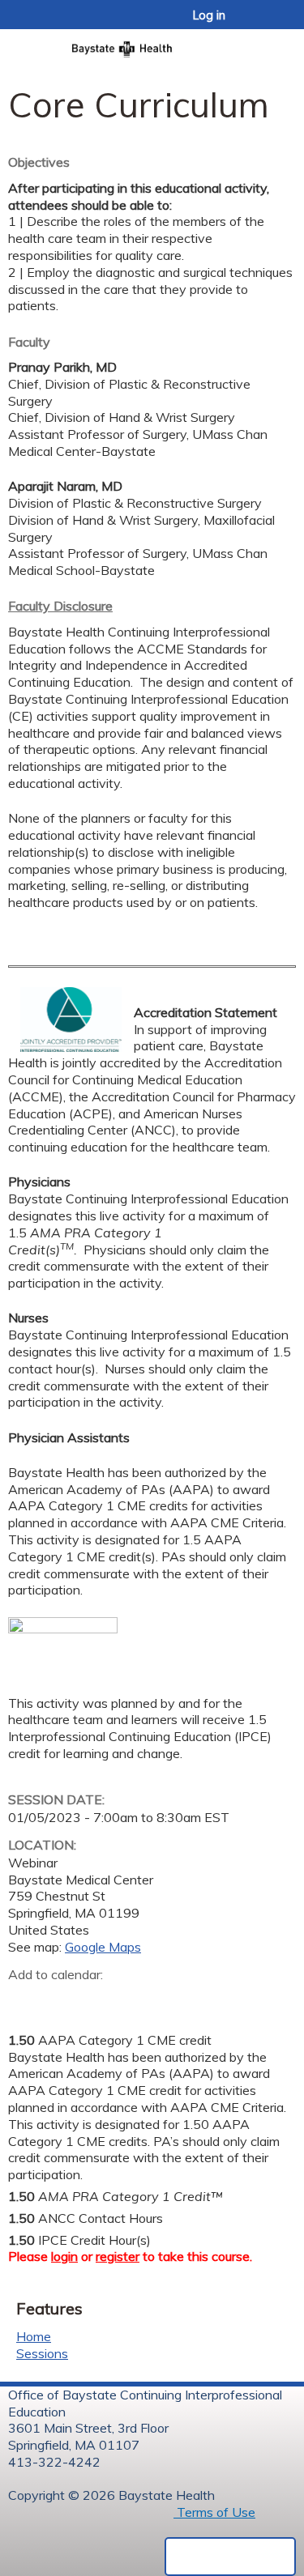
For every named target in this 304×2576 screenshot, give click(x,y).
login (64, 2256)
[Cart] (257, 23)
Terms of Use (214, 2512)
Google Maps (103, 1947)
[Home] (152, 44)
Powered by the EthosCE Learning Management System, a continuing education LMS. (230, 2557)
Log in (209, 15)
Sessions (42, 2353)
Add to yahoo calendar (61, 2000)
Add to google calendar (25, 2000)
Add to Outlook (137, 2000)
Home (34, 2336)
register (118, 2256)
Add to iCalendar (98, 1999)
